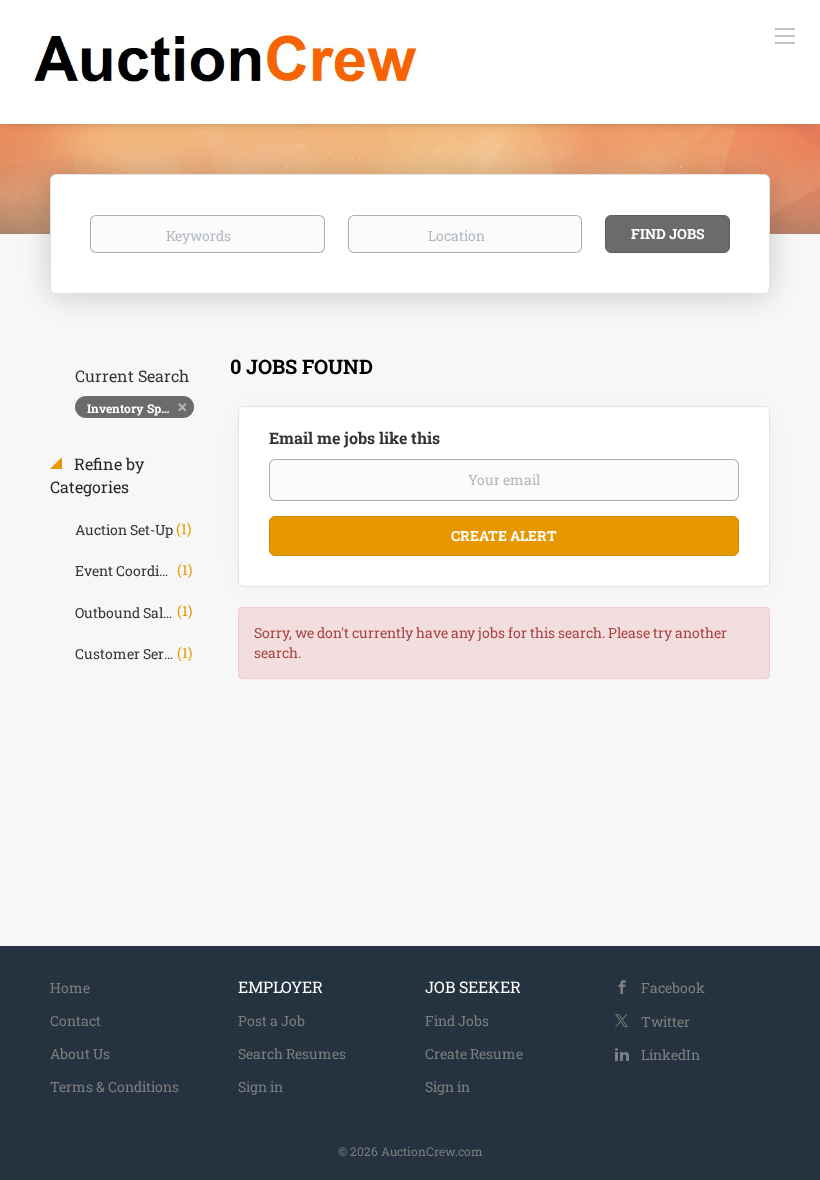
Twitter (665, 1021)
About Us (80, 1053)
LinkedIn (670, 1054)
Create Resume (474, 1053)
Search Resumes (292, 1053)
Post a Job (271, 1020)
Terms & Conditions (114, 1086)
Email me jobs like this (354, 437)
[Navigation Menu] (785, 35)
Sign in (260, 1086)
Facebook (673, 987)
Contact (75, 1020)
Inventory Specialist (140, 408)
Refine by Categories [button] (97, 475)
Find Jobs (668, 233)
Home (70, 987)
